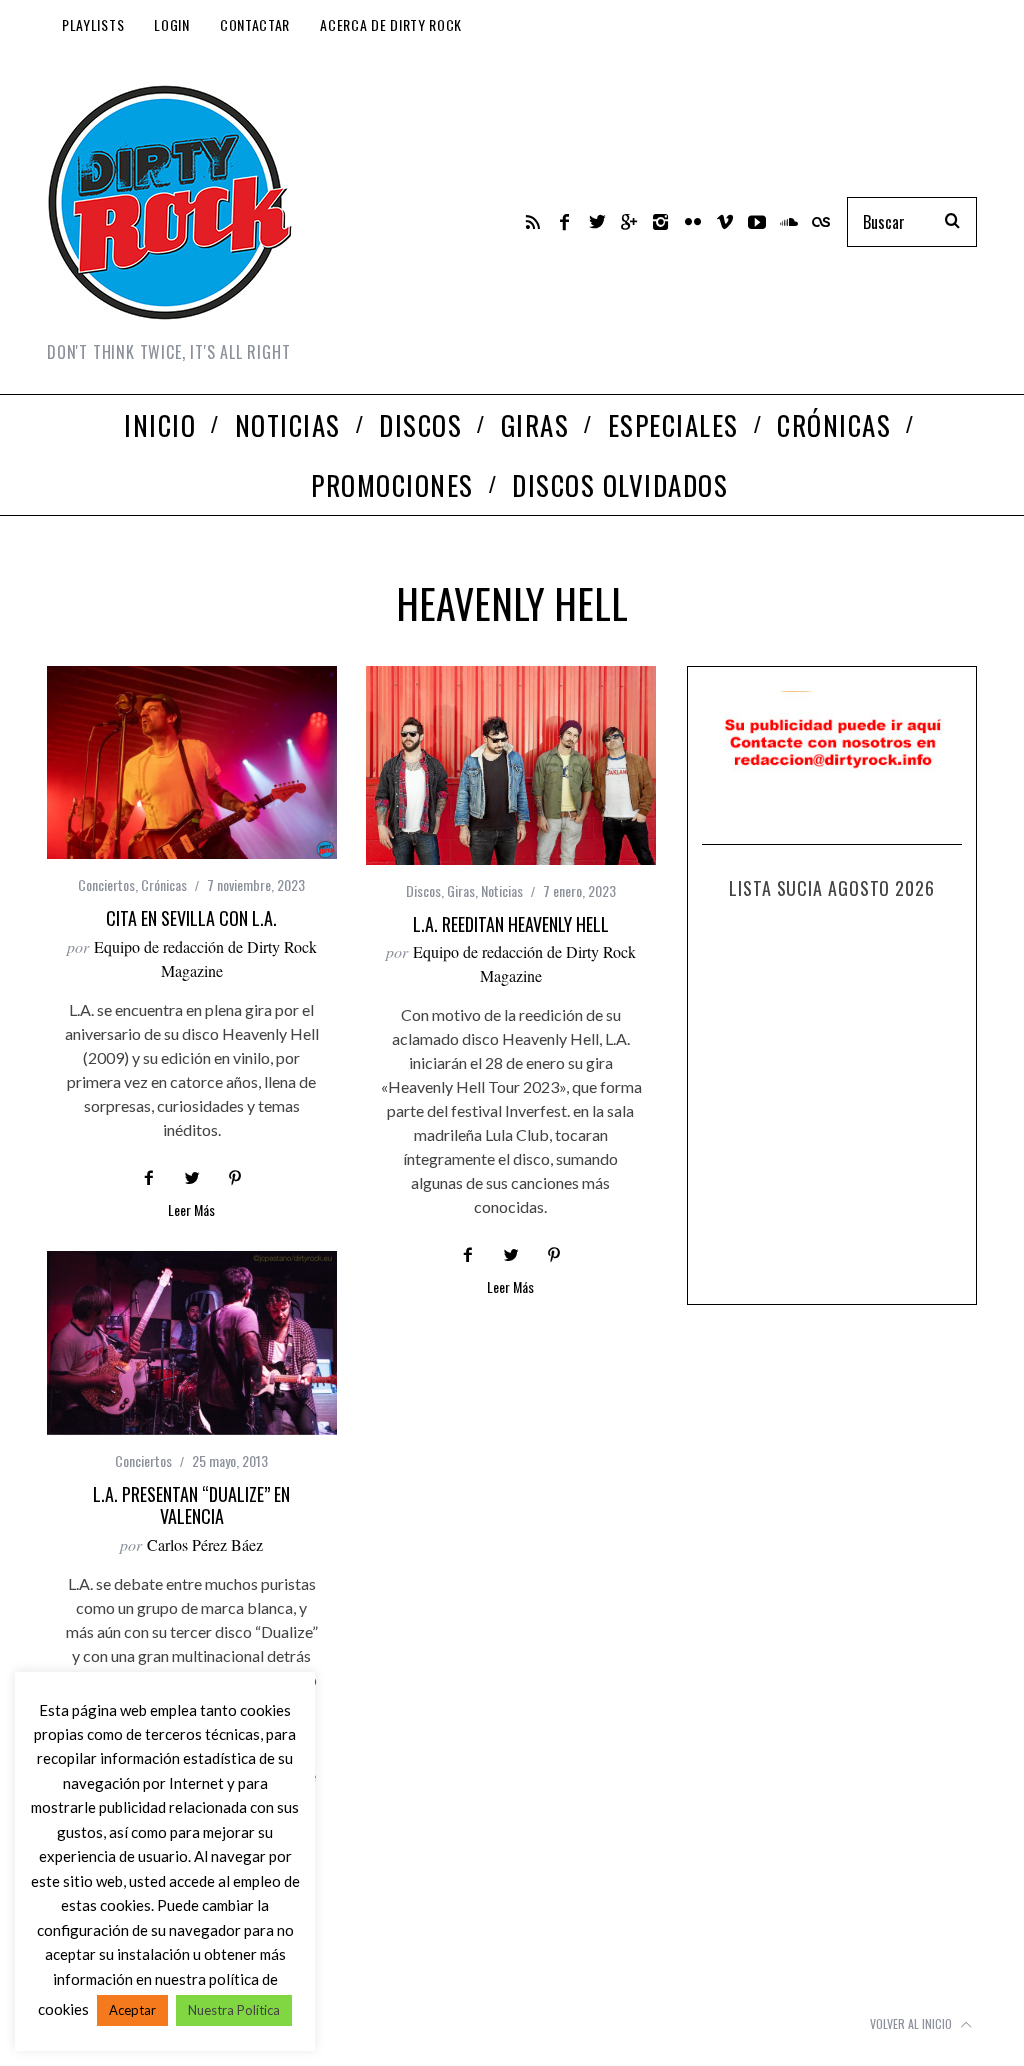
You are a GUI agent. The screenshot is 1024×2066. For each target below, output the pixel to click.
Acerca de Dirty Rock (391, 24)
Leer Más (191, 1211)
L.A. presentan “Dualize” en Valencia (191, 1505)
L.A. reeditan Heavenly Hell (511, 924)
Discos (423, 890)
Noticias (502, 890)
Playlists (93, 24)
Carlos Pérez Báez (205, 1544)
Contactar (255, 24)
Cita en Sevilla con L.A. (191, 918)
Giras (461, 890)
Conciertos (106, 884)
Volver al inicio (912, 2023)
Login (172, 24)
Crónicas (164, 884)
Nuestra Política (234, 2010)
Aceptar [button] (132, 2010)
